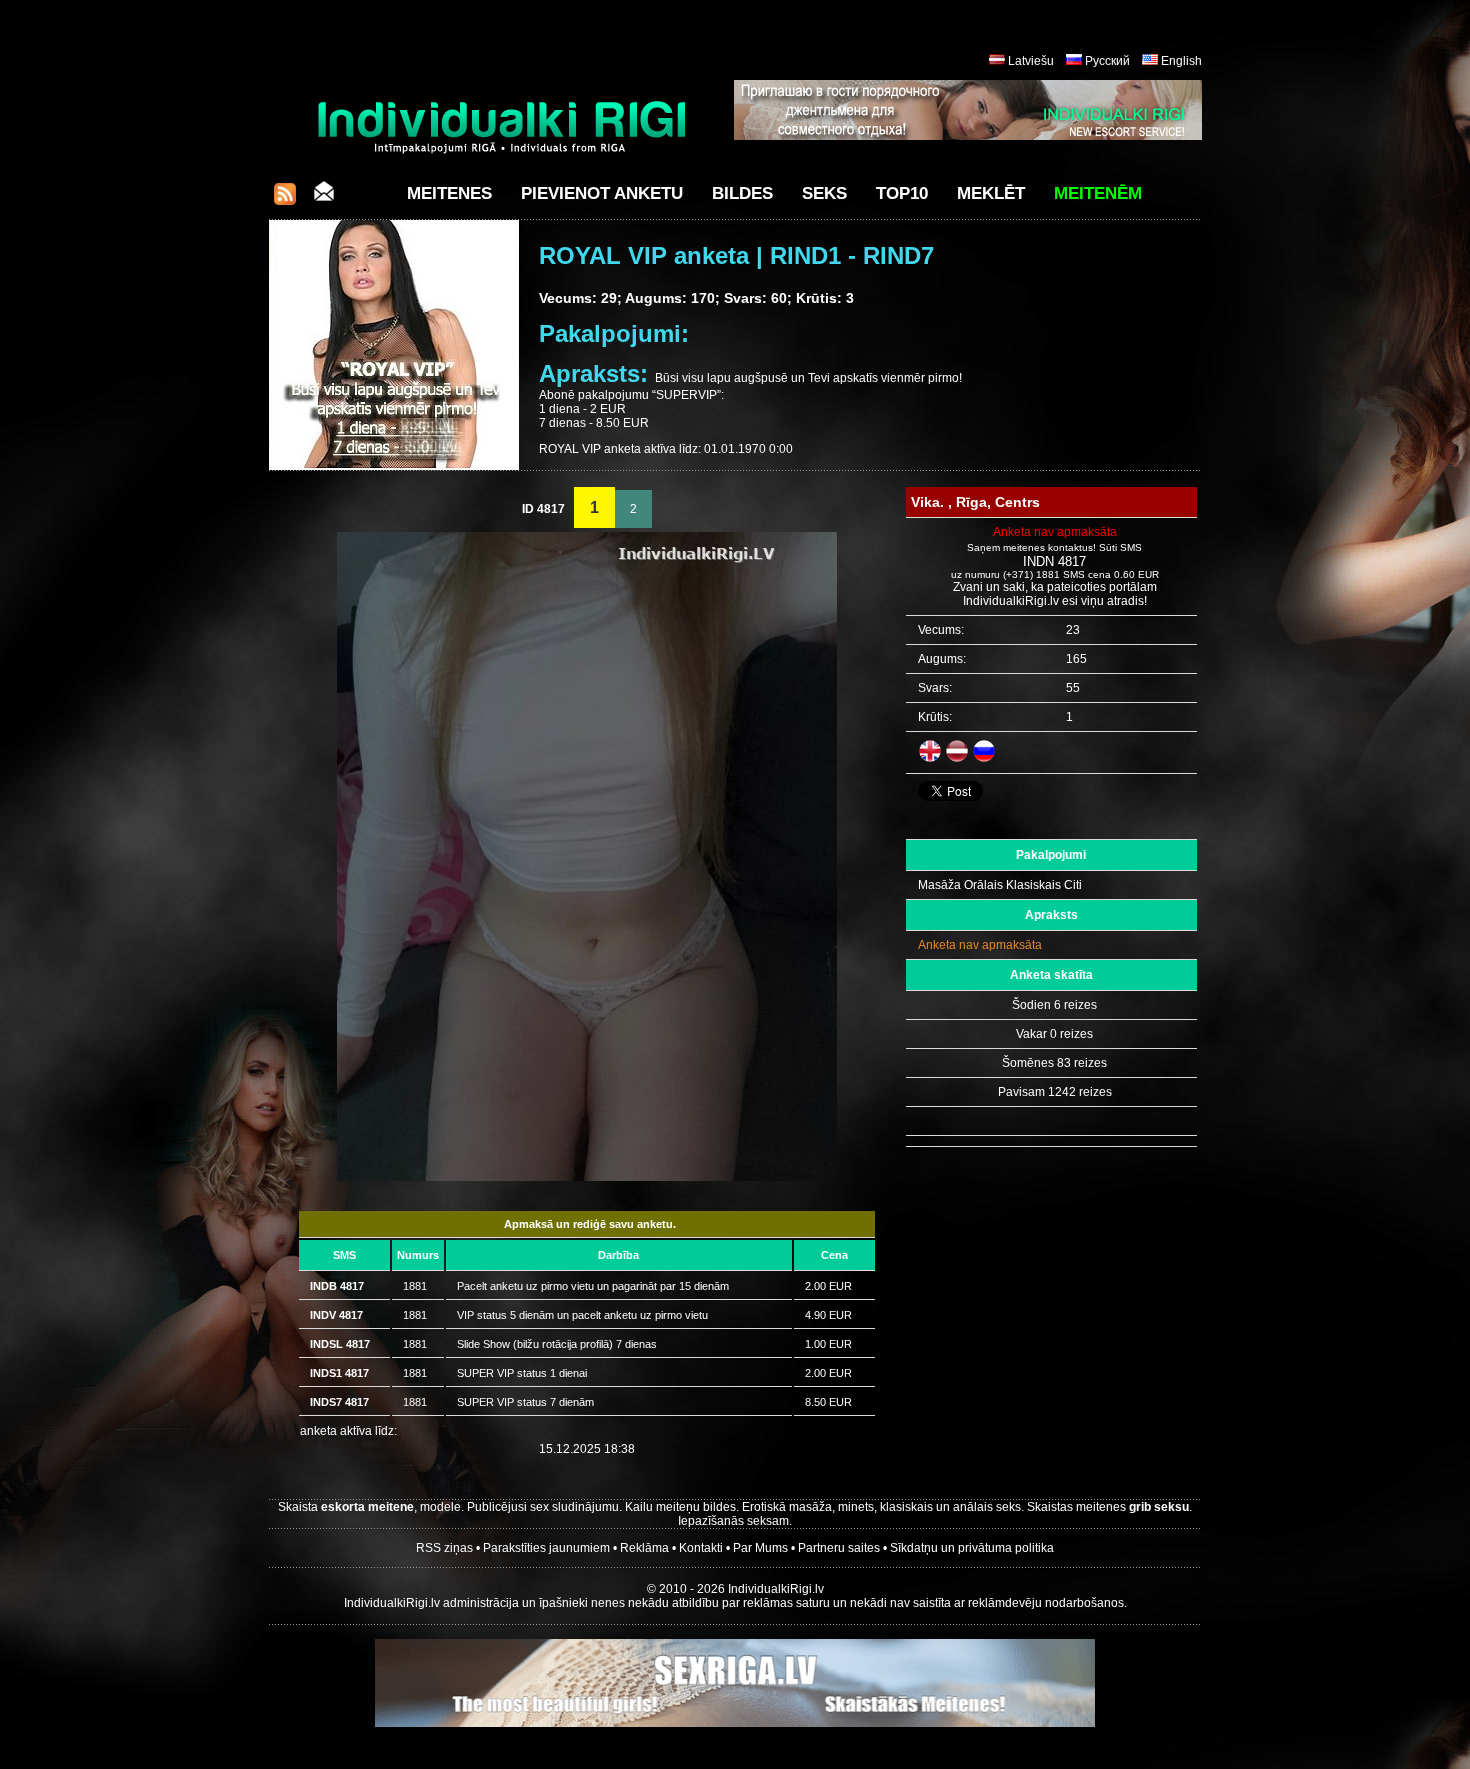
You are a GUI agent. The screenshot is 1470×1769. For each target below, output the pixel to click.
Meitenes (449, 193)
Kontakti (701, 1548)
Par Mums (760, 1548)
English (1181, 61)
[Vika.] (587, 1177)
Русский (1107, 61)
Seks (824, 193)
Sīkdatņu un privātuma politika (972, 1548)
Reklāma (644, 1548)
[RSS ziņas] (285, 199)
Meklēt (991, 193)
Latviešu (1031, 61)
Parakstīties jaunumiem (546, 1548)
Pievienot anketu (602, 193)
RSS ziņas (444, 1548)
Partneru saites (839, 1548)
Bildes (742, 193)
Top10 (902, 193)
